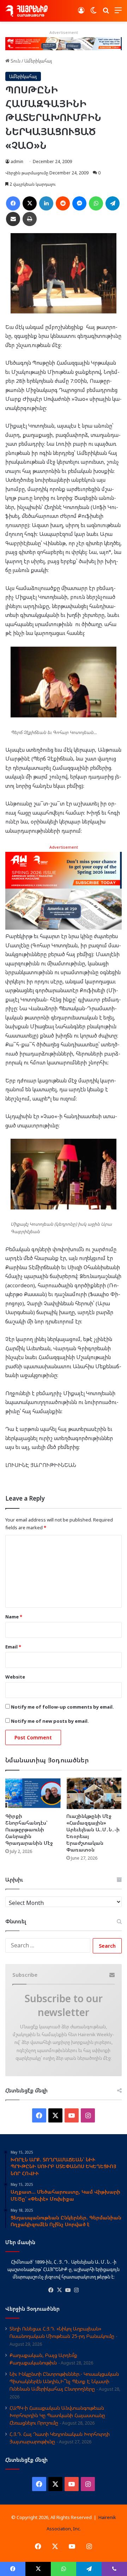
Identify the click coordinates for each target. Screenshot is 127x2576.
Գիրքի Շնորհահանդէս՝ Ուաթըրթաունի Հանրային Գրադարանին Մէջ (29, 1829)
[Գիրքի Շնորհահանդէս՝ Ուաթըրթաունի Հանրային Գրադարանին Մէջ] (33, 1793)
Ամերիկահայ (38, 61)
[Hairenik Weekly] (26, 11)
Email (13, 1647)
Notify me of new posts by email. (50, 1721)
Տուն (15, 61)
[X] (59, 2290)
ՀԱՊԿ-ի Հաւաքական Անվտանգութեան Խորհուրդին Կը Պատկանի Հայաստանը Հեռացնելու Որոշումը (57, 2415)
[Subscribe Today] (64, 890)
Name (14, 1617)
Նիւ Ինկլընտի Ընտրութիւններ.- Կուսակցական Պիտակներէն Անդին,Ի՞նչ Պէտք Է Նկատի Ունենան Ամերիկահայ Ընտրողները (64, 2381)
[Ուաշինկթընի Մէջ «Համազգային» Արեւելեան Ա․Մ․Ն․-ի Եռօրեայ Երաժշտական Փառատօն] (94, 1793)
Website (15, 1677)
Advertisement (64, 847)
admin (17, 161)
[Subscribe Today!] (64, 43)
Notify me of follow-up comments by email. (62, 1707)
